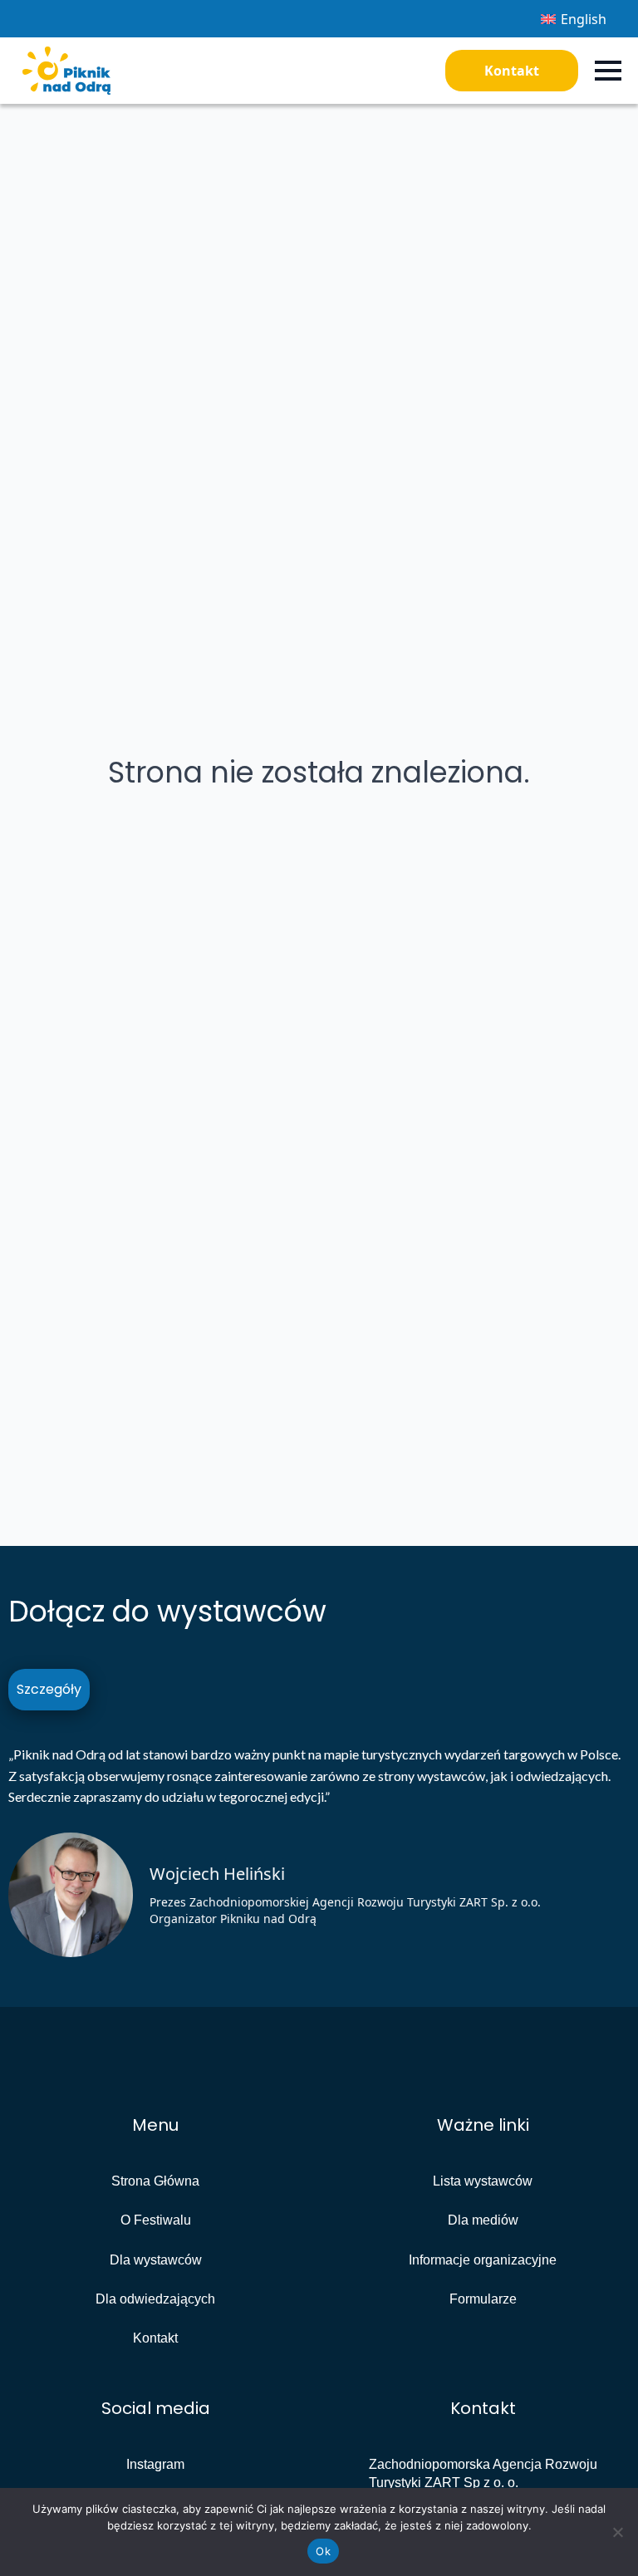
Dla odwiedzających (155, 2299)
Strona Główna (155, 2181)
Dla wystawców (156, 2260)
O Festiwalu (156, 2220)
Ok (323, 2551)
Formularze (483, 2299)
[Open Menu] (608, 71)
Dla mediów (483, 2220)
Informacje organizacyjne (483, 2260)
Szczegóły (49, 1689)
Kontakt (512, 71)
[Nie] (617, 2532)
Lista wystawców (483, 2181)
